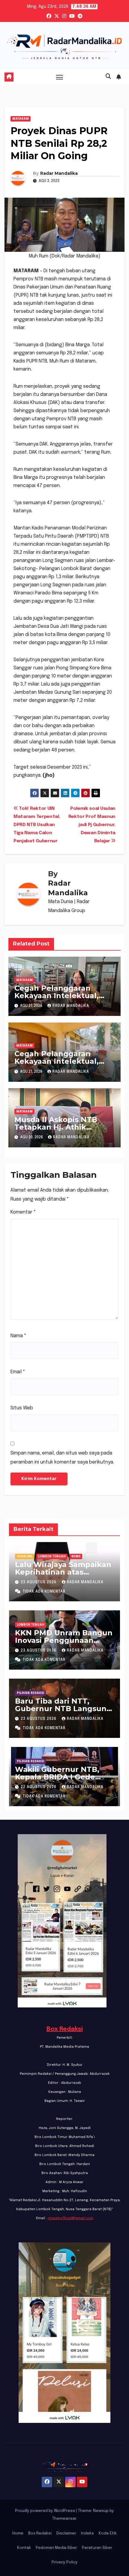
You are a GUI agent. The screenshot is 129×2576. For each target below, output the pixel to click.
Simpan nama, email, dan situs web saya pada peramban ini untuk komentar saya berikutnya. (62, 1458)
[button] (108, 77)
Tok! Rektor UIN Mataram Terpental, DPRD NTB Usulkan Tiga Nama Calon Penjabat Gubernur (37, 825)
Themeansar (64, 2519)
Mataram (21, 119)
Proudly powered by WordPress (45, 2511)
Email (18, 1372)
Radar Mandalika (59, 173)
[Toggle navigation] (60, 77)
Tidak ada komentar (44, 1592)
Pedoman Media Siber (56, 2548)
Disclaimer (66, 2533)
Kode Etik (108, 2533)
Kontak (24, 2548)
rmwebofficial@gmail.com (70, 2218)
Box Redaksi (65, 2029)
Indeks (87, 2533)
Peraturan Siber (97, 2548)
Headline (25, 1556)
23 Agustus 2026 (39, 1582)
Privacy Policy (65, 2562)
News (76, 1556)
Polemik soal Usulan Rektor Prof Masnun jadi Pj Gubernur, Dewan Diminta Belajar (92, 825)
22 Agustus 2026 (39, 1787)
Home (18, 2533)
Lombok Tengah (52, 1556)
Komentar (23, 1212)
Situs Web (22, 1408)
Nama (18, 1336)
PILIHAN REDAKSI (30, 1693)
